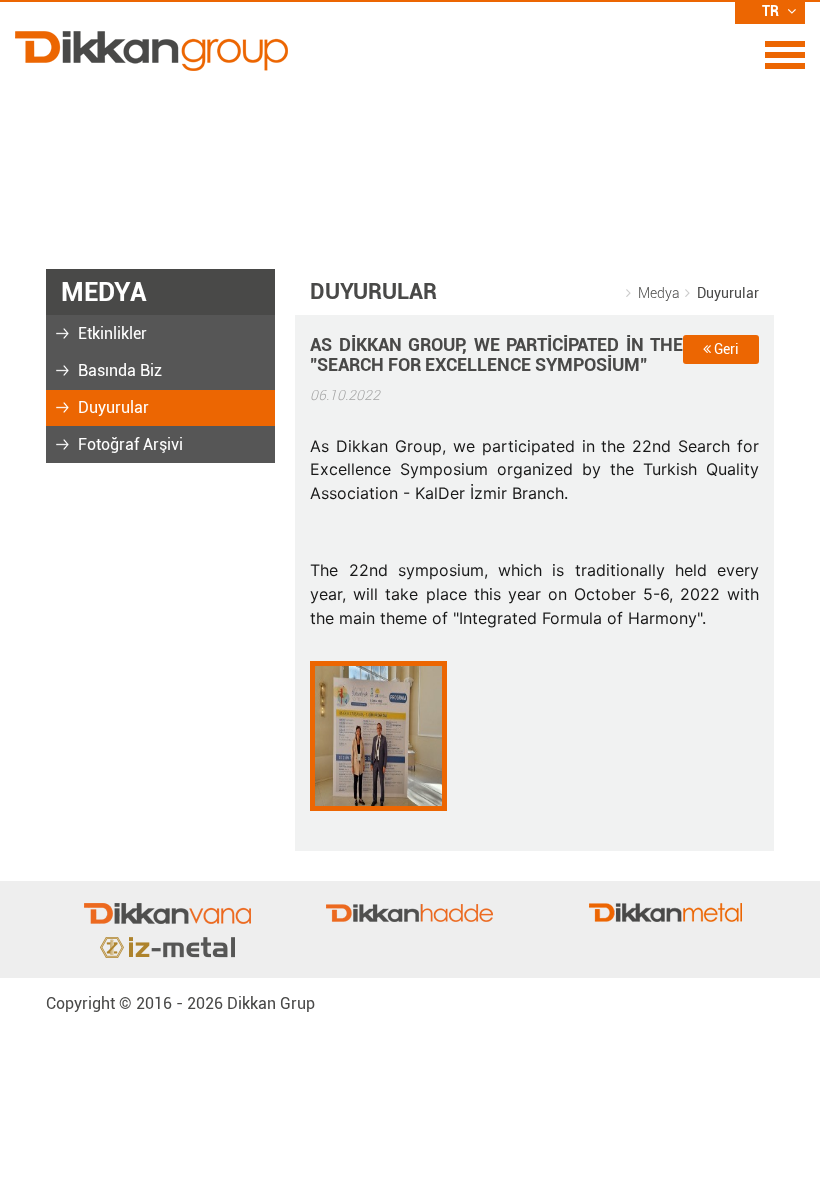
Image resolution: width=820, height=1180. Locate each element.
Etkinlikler (110, 333)
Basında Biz (118, 370)
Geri (725, 349)
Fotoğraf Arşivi (128, 444)
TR (772, 11)
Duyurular (111, 407)
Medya (659, 293)
